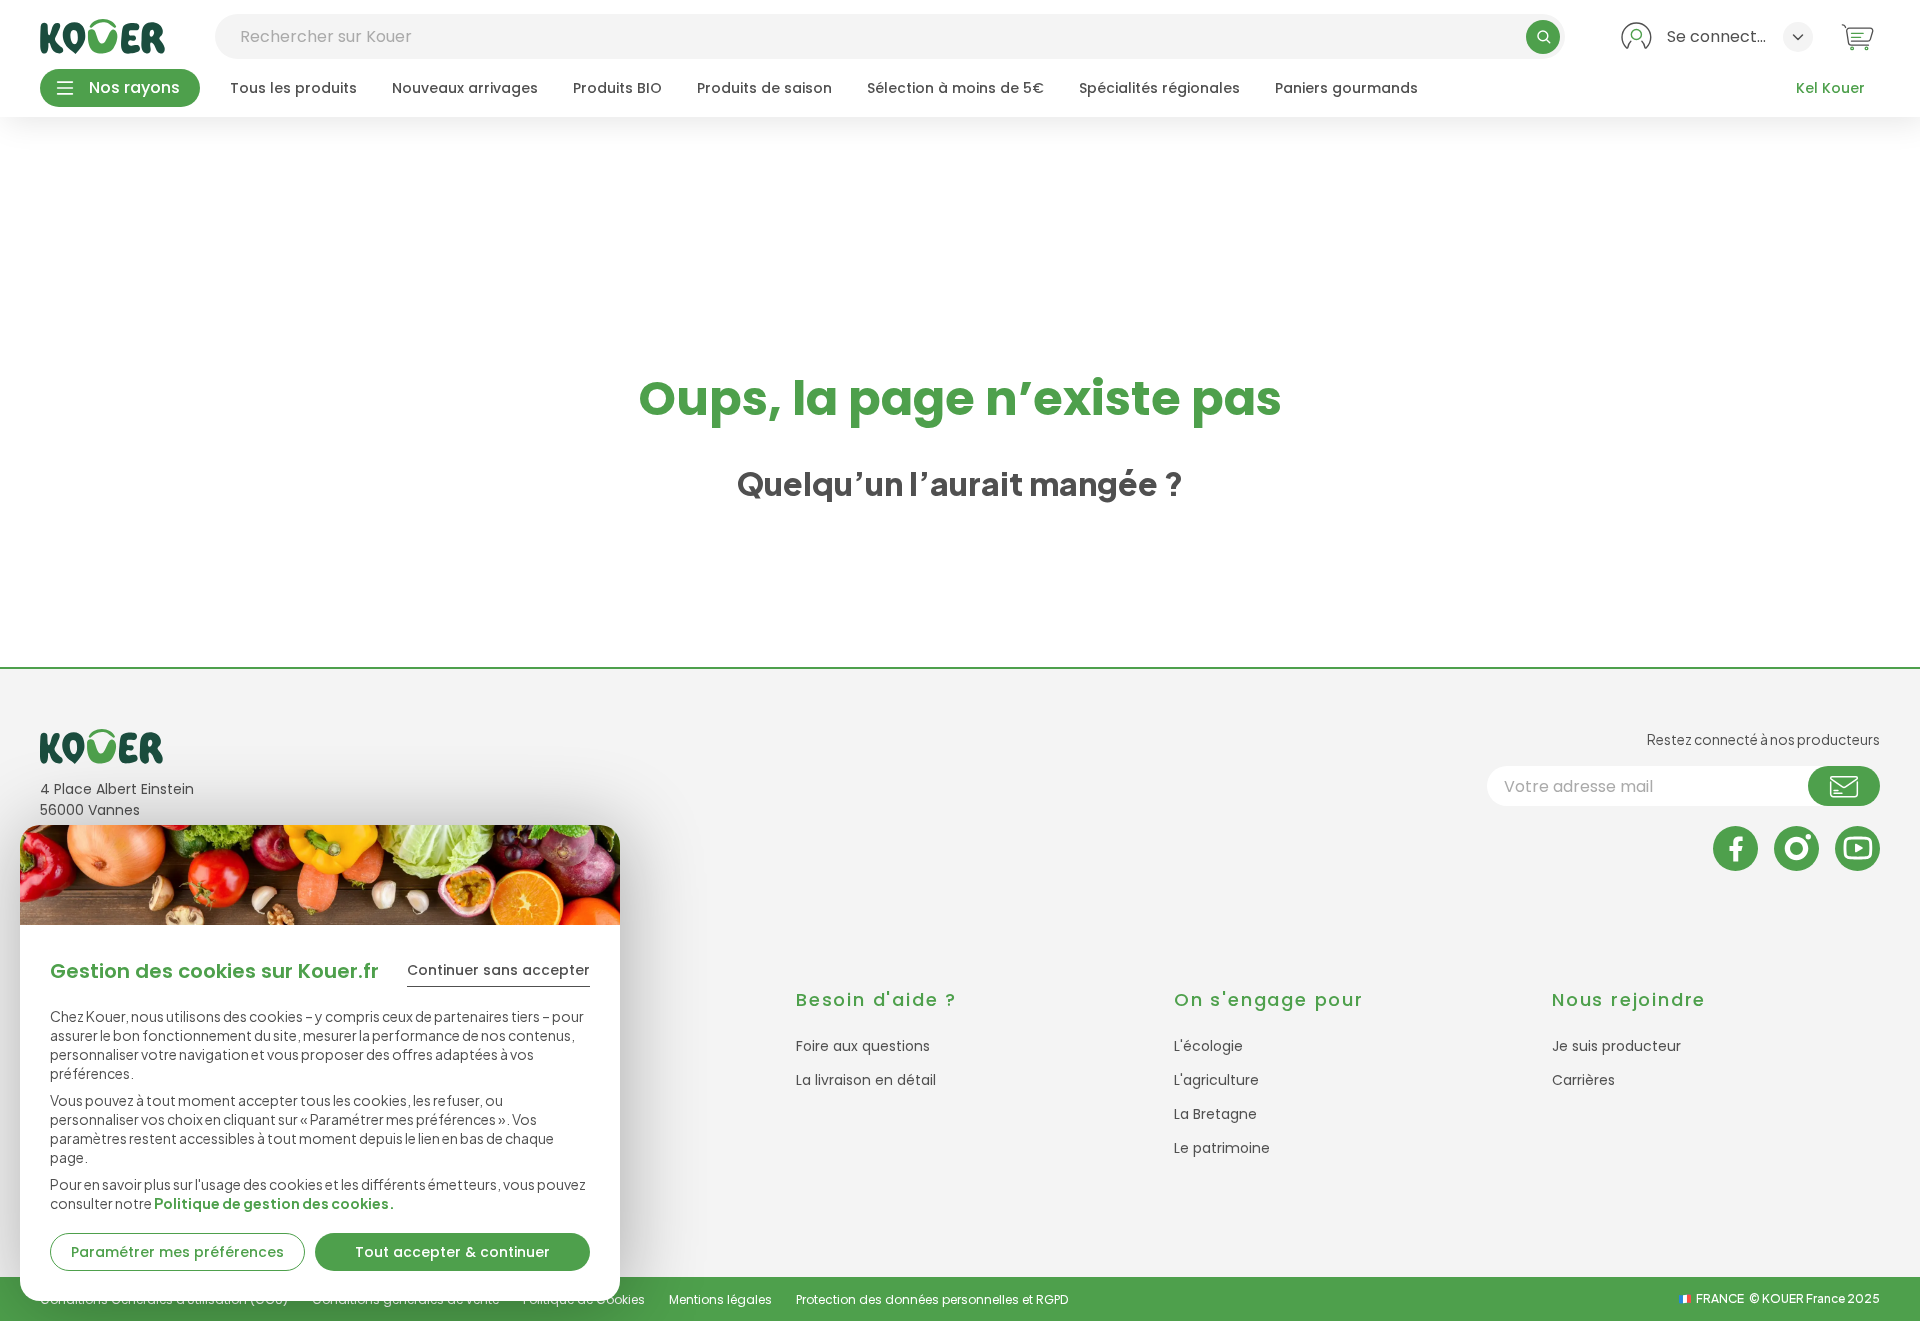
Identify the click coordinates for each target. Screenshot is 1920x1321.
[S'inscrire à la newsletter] (1844, 786)
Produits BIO (617, 88)
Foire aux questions (863, 1046)
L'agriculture (1216, 1080)
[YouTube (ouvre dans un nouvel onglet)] (1857, 848)
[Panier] (1857, 36)
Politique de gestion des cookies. (274, 1203)
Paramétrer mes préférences (177, 1252)
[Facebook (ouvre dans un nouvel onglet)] (1735, 848)
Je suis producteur (1616, 1046)
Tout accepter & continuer (452, 1252)
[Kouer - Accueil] (102, 36)
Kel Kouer (1830, 88)
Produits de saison (764, 88)
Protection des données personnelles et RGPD (932, 1299)
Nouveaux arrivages (465, 88)
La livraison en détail (866, 1080)
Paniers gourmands (1346, 88)
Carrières (1583, 1080)
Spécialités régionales (1159, 88)
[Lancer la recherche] (1543, 37)
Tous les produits (293, 88)
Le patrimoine (1222, 1148)
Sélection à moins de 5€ (955, 88)
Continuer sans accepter (498, 970)
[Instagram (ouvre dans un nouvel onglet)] (1796, 848)
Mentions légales (720, 1299)
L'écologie (1208, 1046)
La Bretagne (1215, 1114)
